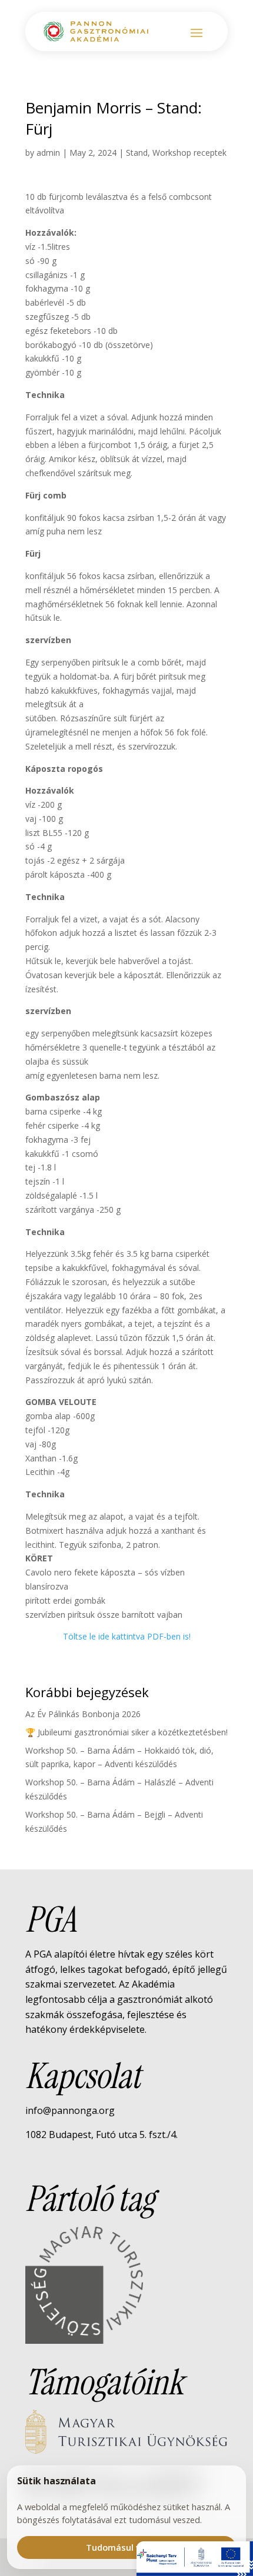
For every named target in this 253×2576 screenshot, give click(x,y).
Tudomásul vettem (127, 2547)
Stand (137, 153)
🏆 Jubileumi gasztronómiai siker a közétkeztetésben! (126, 1732)
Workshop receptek (189, 153)
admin (48, 153)
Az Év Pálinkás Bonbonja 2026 (83, 1714)
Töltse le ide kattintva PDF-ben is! (127, 1636)
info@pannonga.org (70, 2110)
